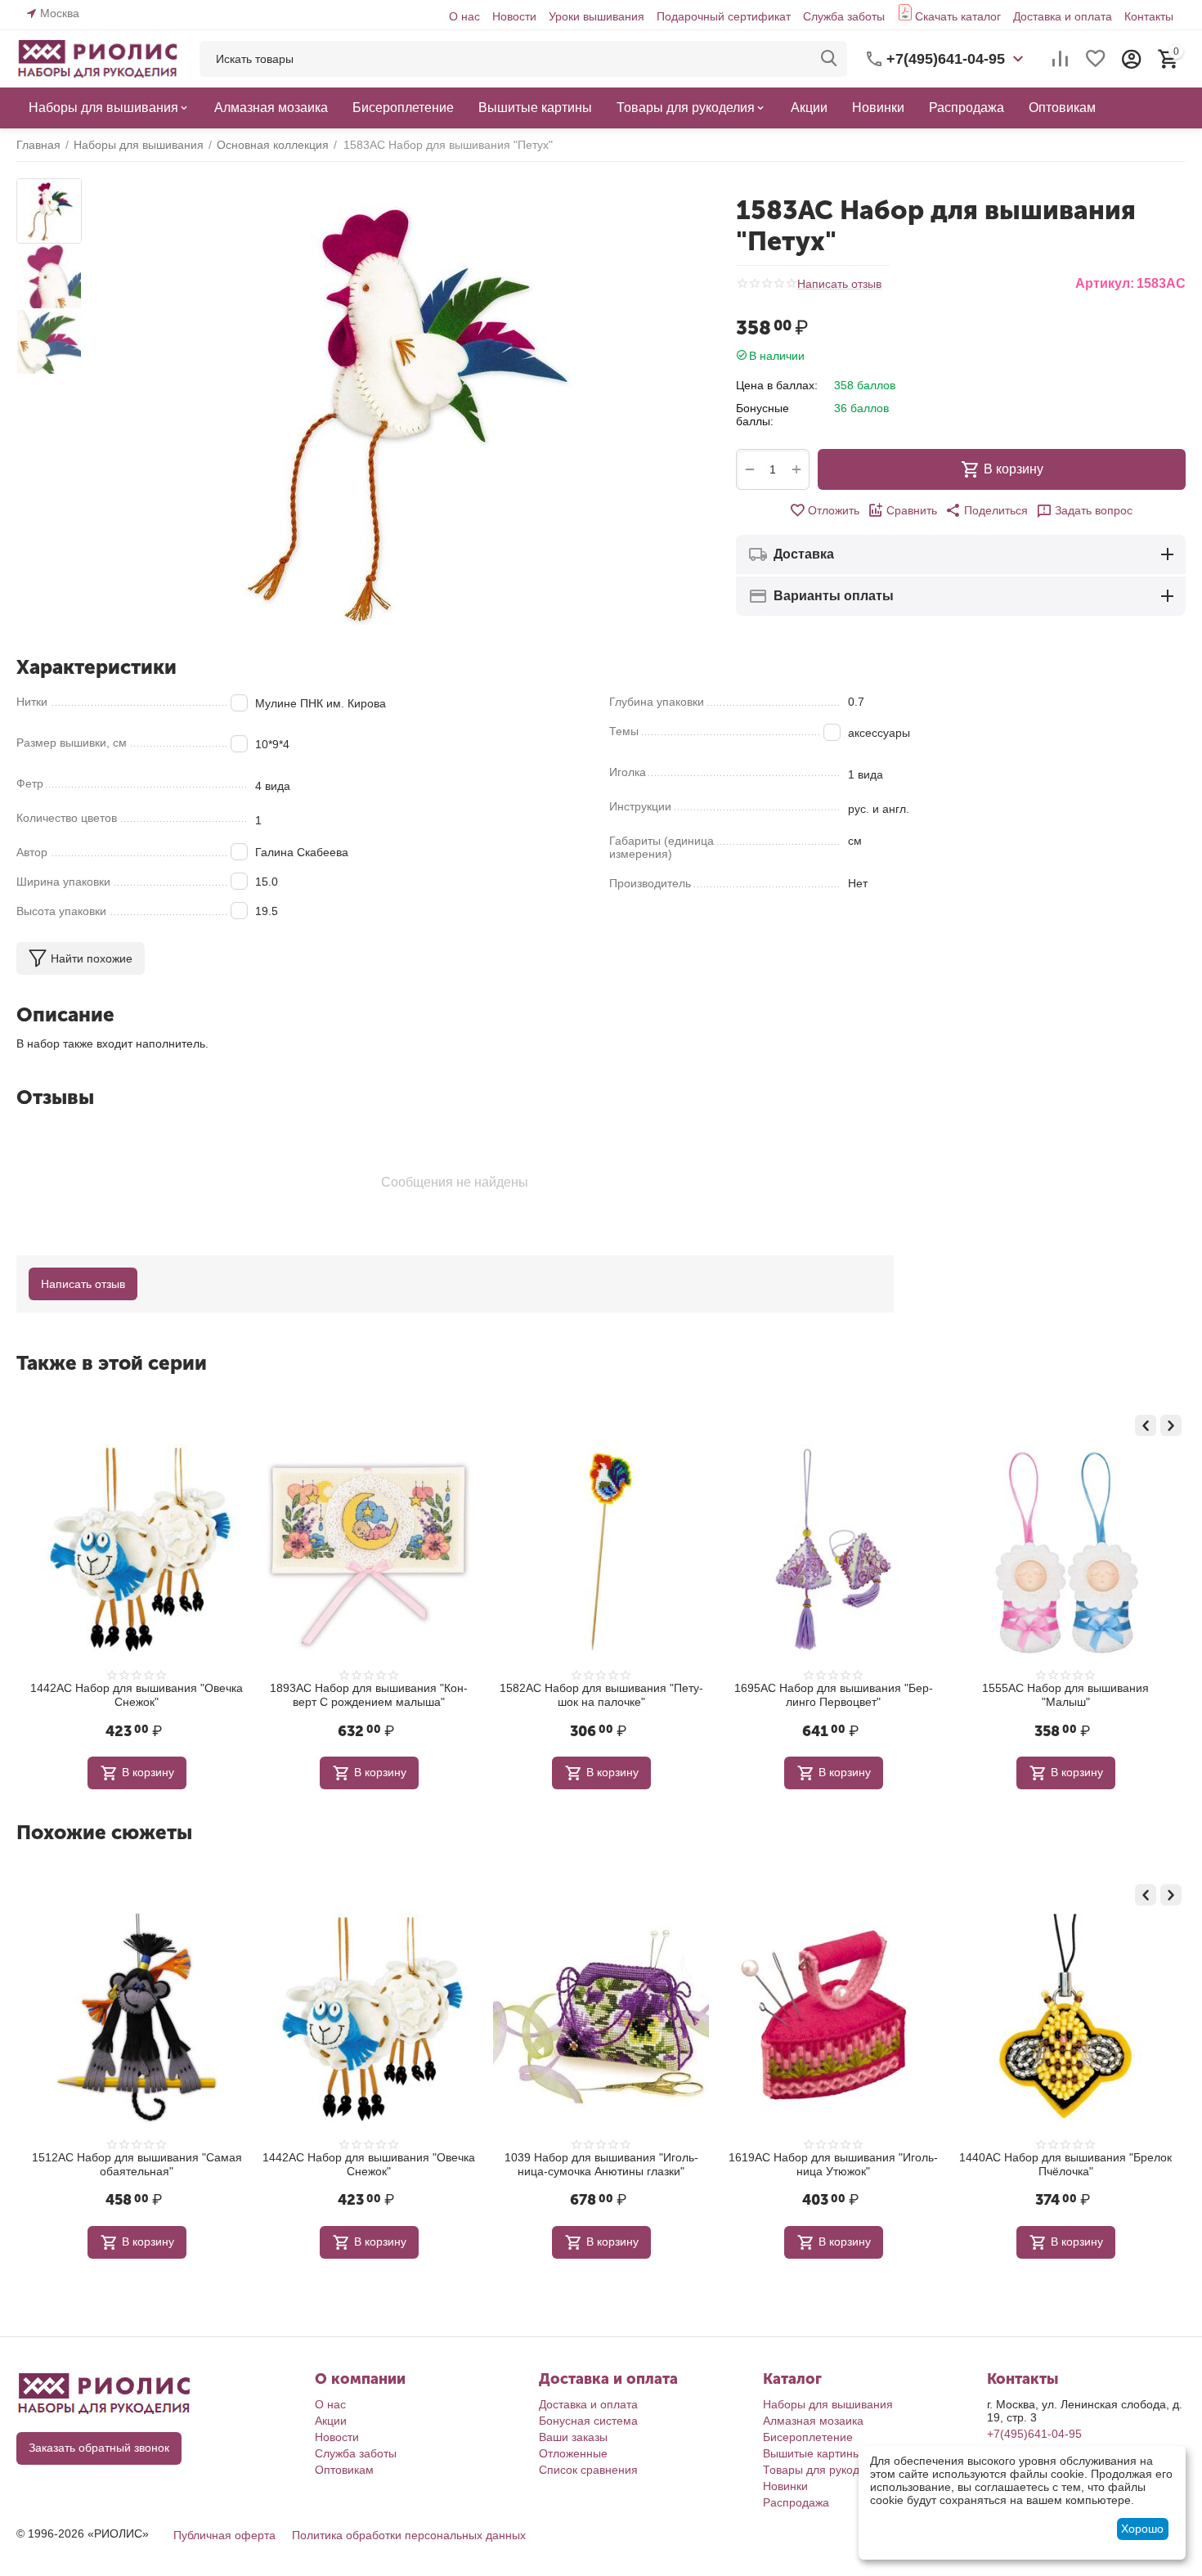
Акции (331, 2421)
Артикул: (1105, 283)
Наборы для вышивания (828, 2404)
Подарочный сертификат (724, 16)
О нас (464, 16)
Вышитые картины (812, 2453)
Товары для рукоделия (824, 2470)
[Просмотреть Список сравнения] (1060, 59)
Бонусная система (588, 2421)
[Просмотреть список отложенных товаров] (1096, 59)
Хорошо (1142, 2529)
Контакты (1149, 16)
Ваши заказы (573, 2437)
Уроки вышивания (597, 16)
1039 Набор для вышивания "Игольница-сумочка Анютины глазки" (601, 2164)
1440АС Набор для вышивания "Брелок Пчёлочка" (1065, 2164)
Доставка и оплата (1063, 16)
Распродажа (796, 2502)
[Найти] (829, 59)
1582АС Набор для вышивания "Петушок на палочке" (601, 1695)
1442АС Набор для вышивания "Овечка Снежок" (137, 1695)
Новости (514, 16)
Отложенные (573, 2453)
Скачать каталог (958, 16)
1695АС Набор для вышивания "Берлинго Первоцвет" (834, 1695)
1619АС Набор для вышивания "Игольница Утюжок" (833, 2164)
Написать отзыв (839, 284)
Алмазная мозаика (813, 2421)
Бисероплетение (808, 2437)
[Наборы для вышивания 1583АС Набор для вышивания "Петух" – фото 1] (397, 411)
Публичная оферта (224, 2535)
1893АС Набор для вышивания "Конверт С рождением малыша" (369, 1695)
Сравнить (912, 510)
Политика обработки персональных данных (409, 2535)
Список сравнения (588, 2470)
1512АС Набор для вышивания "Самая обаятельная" (137, 2164)
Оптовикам (344, 2470)
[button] (987, 510)
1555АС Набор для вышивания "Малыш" (1065, 1695)
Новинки (785, 2486)
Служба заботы (844, 16)
